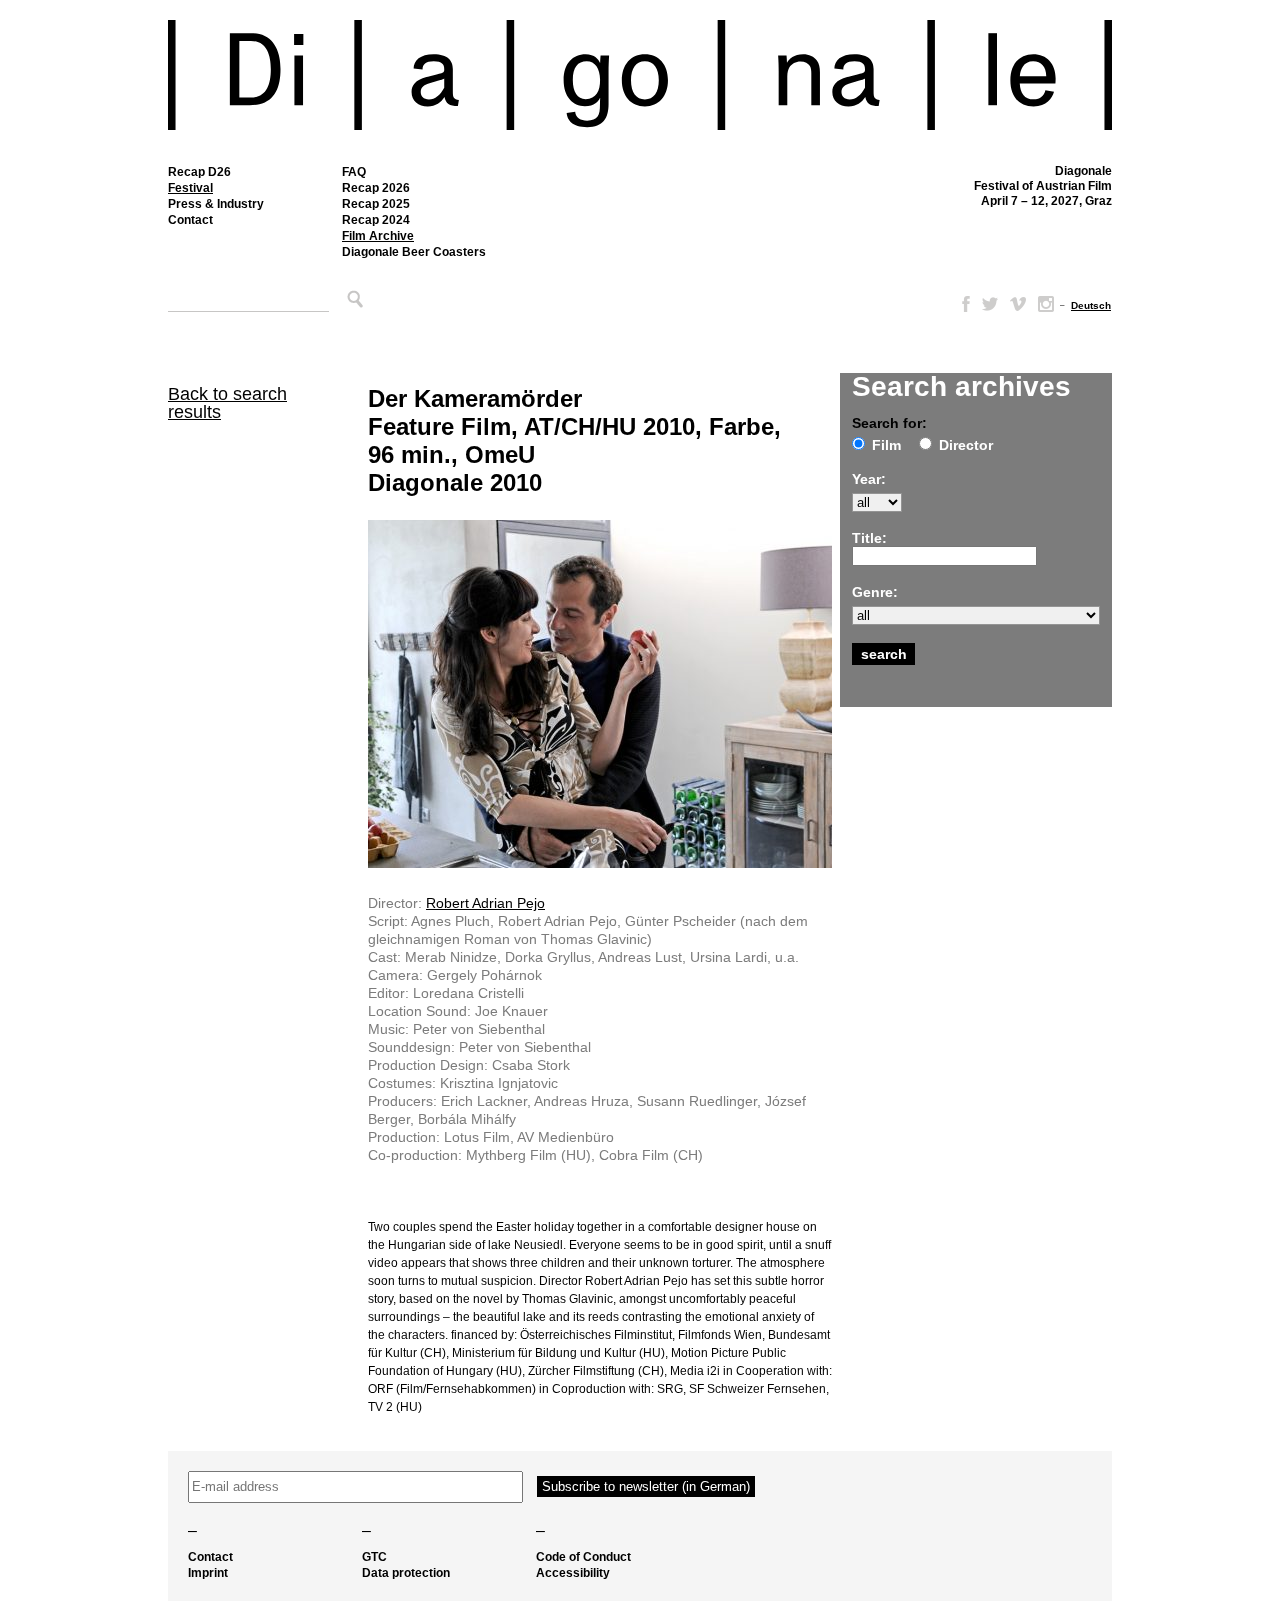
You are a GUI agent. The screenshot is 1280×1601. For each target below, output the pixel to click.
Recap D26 (199, 172)
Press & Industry (216, 204)
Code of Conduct (583, 1557)
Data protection (406, 1573)
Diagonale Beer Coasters (414, 252)
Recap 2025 (376, 204)
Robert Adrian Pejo (485, 903)
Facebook (962, 304)
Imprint (208, 1573)
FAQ (354, 172)
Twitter (990, 304)
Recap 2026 (376, 188)
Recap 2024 (376, 220)
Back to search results (227, 403)
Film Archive (378, 236)
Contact (190, 220)
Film (886, 445)
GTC (374, 1557)
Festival (190, 188)
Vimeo (1018, 304)
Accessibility (573, 1573)
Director (966, 445)
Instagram (1046, 304)
